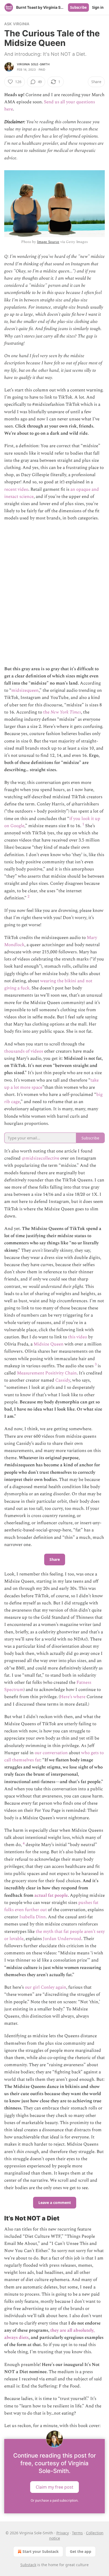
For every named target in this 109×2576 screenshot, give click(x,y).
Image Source (48, 242)
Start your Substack (41, 2551)
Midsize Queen (49, 1344)
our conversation (51, 1753)
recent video (16, 489)
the (47, 712)
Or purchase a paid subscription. (54, 2500)
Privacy (63, 2533)
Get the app (81, 2551)
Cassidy (63, 1380)
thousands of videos (24, 1051)
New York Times (66, 712)
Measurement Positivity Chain (47, 1373)
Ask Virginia (17, 24)
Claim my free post (54, 2487)
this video (78, 1337)
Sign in (98, 7)
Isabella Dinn (33, 1917)
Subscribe (78, 7)
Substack (28, 2565)
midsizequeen (25, 690)
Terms (77, 2533)
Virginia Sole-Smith (33, 64)
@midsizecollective (40, 1158)
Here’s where (73, 1697)
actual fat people (51, 1895)
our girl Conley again (46, 1987)
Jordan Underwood (62, 1939)
